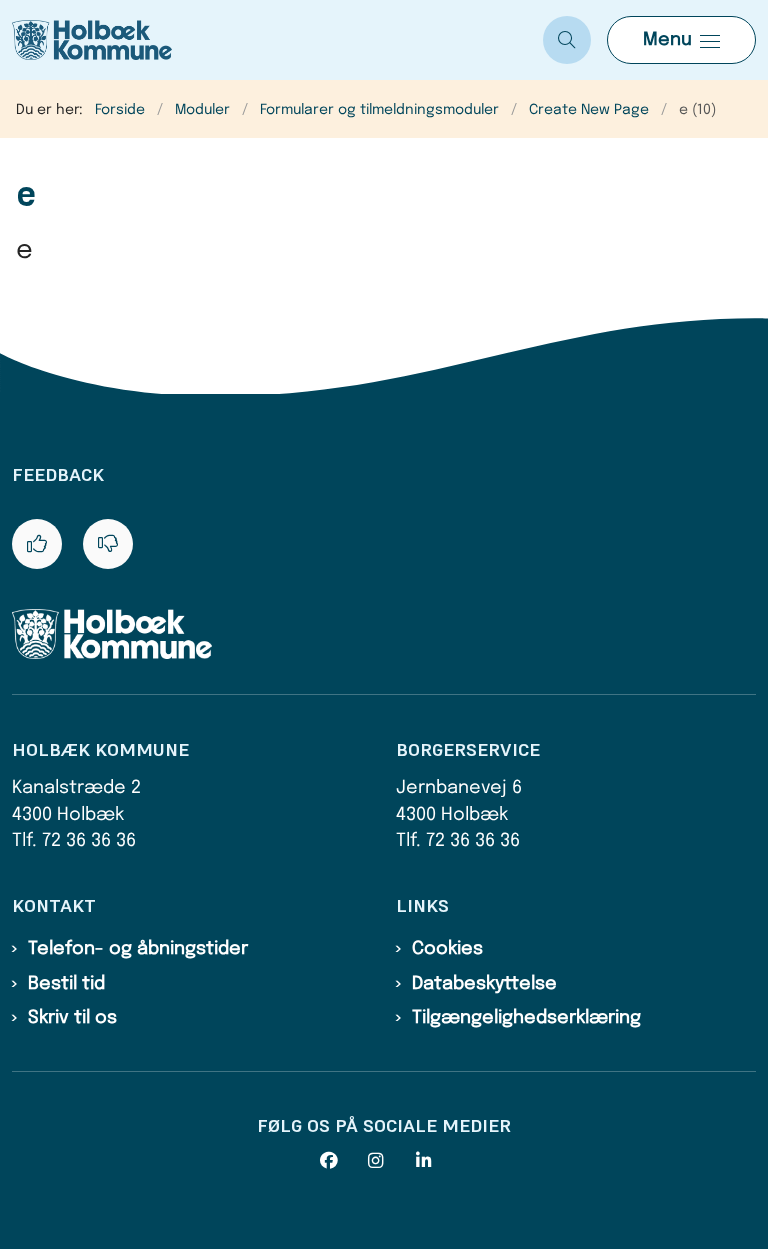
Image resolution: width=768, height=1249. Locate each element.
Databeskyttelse (484, 984)
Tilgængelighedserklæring (526, 1018)
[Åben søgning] (567, 40)
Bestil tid (66, 984)
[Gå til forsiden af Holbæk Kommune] (263, 40)
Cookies (447, 949)
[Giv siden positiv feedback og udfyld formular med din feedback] (37, 544)
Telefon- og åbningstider (138, 949)
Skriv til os (72, 1018)
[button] (681, 40)
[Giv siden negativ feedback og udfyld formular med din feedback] (108, 544)
